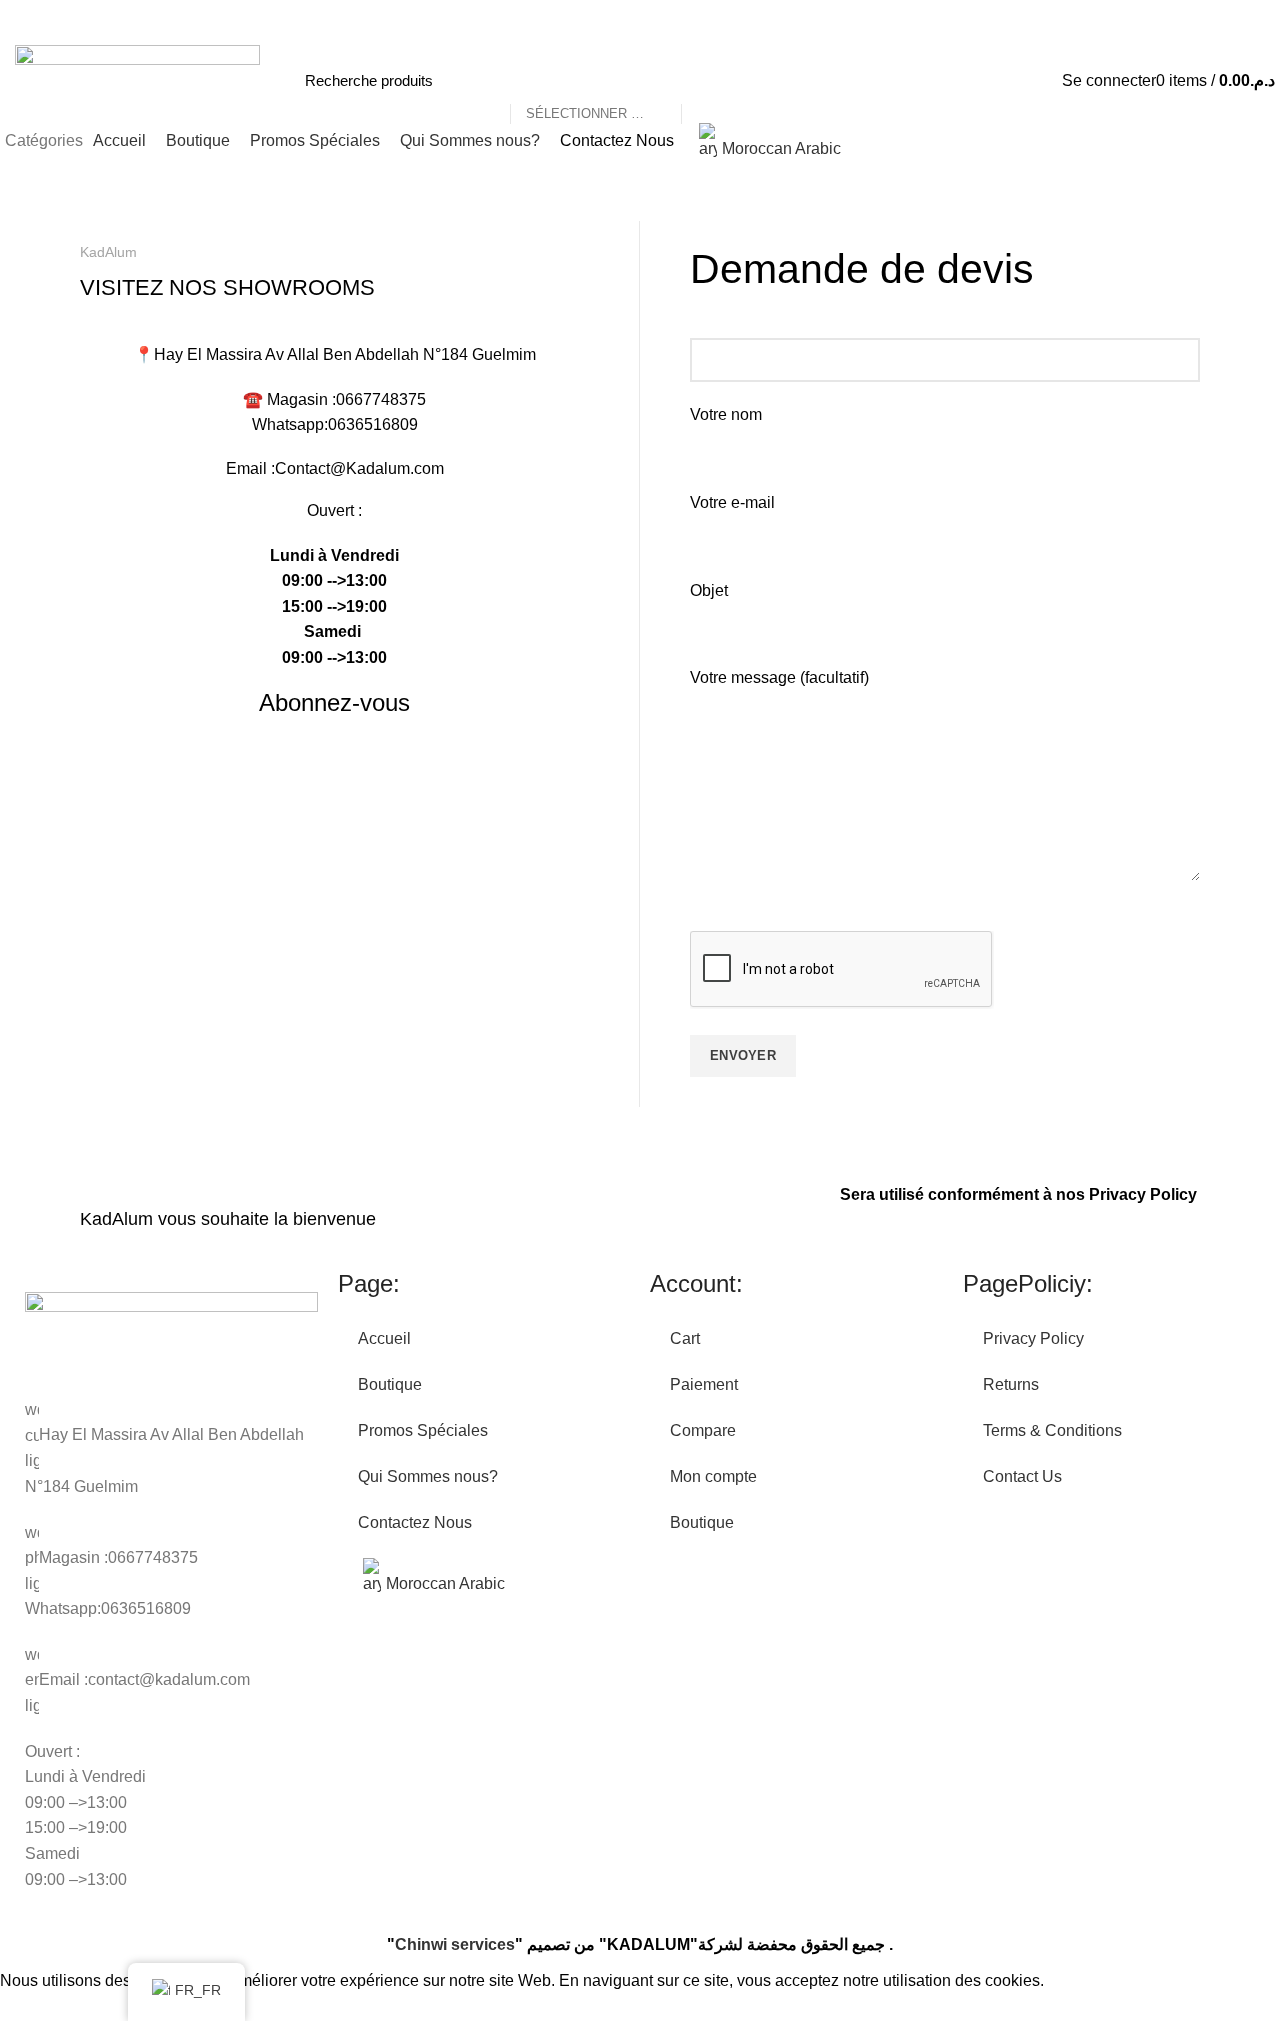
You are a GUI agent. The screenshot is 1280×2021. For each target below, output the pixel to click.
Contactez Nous (415, 1522)
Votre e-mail (732, 502)
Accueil (384, 1338)
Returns (1011, 1384)
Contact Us (1022, 1476)
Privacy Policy (1143, 1194)
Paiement (704, 1384)
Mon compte (713, 1476)
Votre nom (726, 414)
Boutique (390, 1384)
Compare (703, 1430)
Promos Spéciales (423, 1430)
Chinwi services (455, 1944)
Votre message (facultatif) (779, 677)
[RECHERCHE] (707, 81)
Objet (709, 590)
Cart (685, 1338)
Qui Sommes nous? (428, 1476)
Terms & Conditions (1052, 1430)
